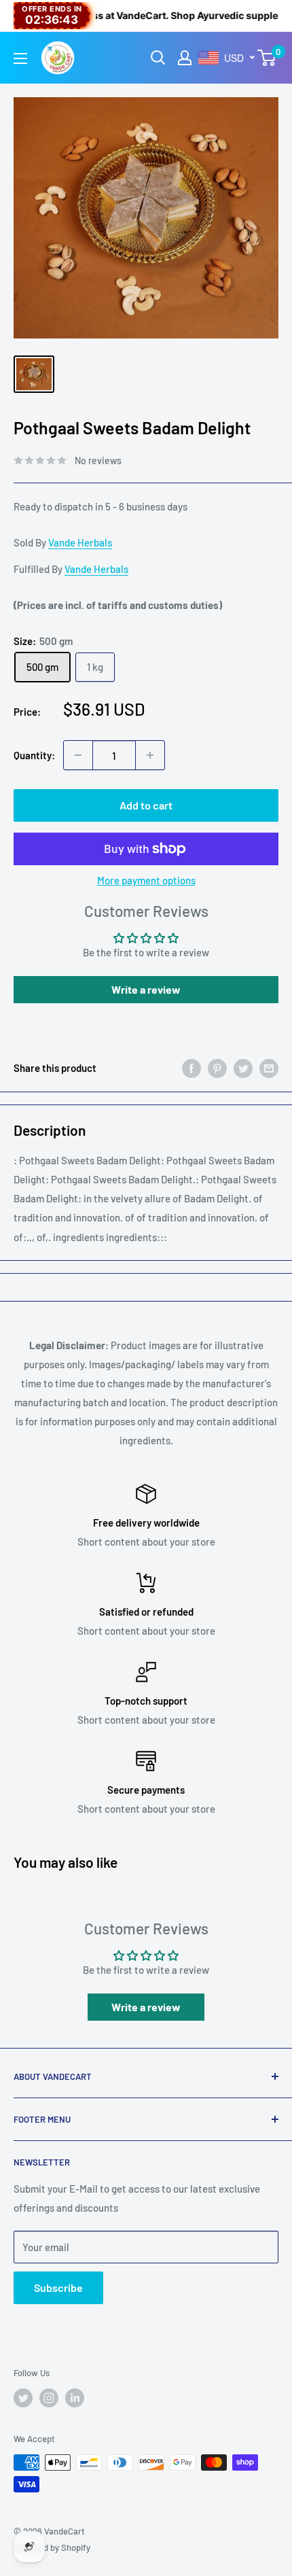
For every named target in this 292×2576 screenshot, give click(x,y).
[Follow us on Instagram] (49, 2398)
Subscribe (58, 2287)
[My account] (185, 58)
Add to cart (146, 805)
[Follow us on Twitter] (23, 2398)
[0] (267, 58)
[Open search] (158, 58)
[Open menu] (20, 58)
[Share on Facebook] (191, 1068)
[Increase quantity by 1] (150, 755)
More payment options (146, 880)
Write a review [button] (146, 989)
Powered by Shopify (52, 2547)
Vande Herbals (80, 542)
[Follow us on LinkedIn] (75, 2398)
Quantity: (34, 755)
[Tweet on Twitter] (243, 1068)
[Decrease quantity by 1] (78, 755)
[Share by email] (269, 1068)
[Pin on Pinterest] (217, 1068)
